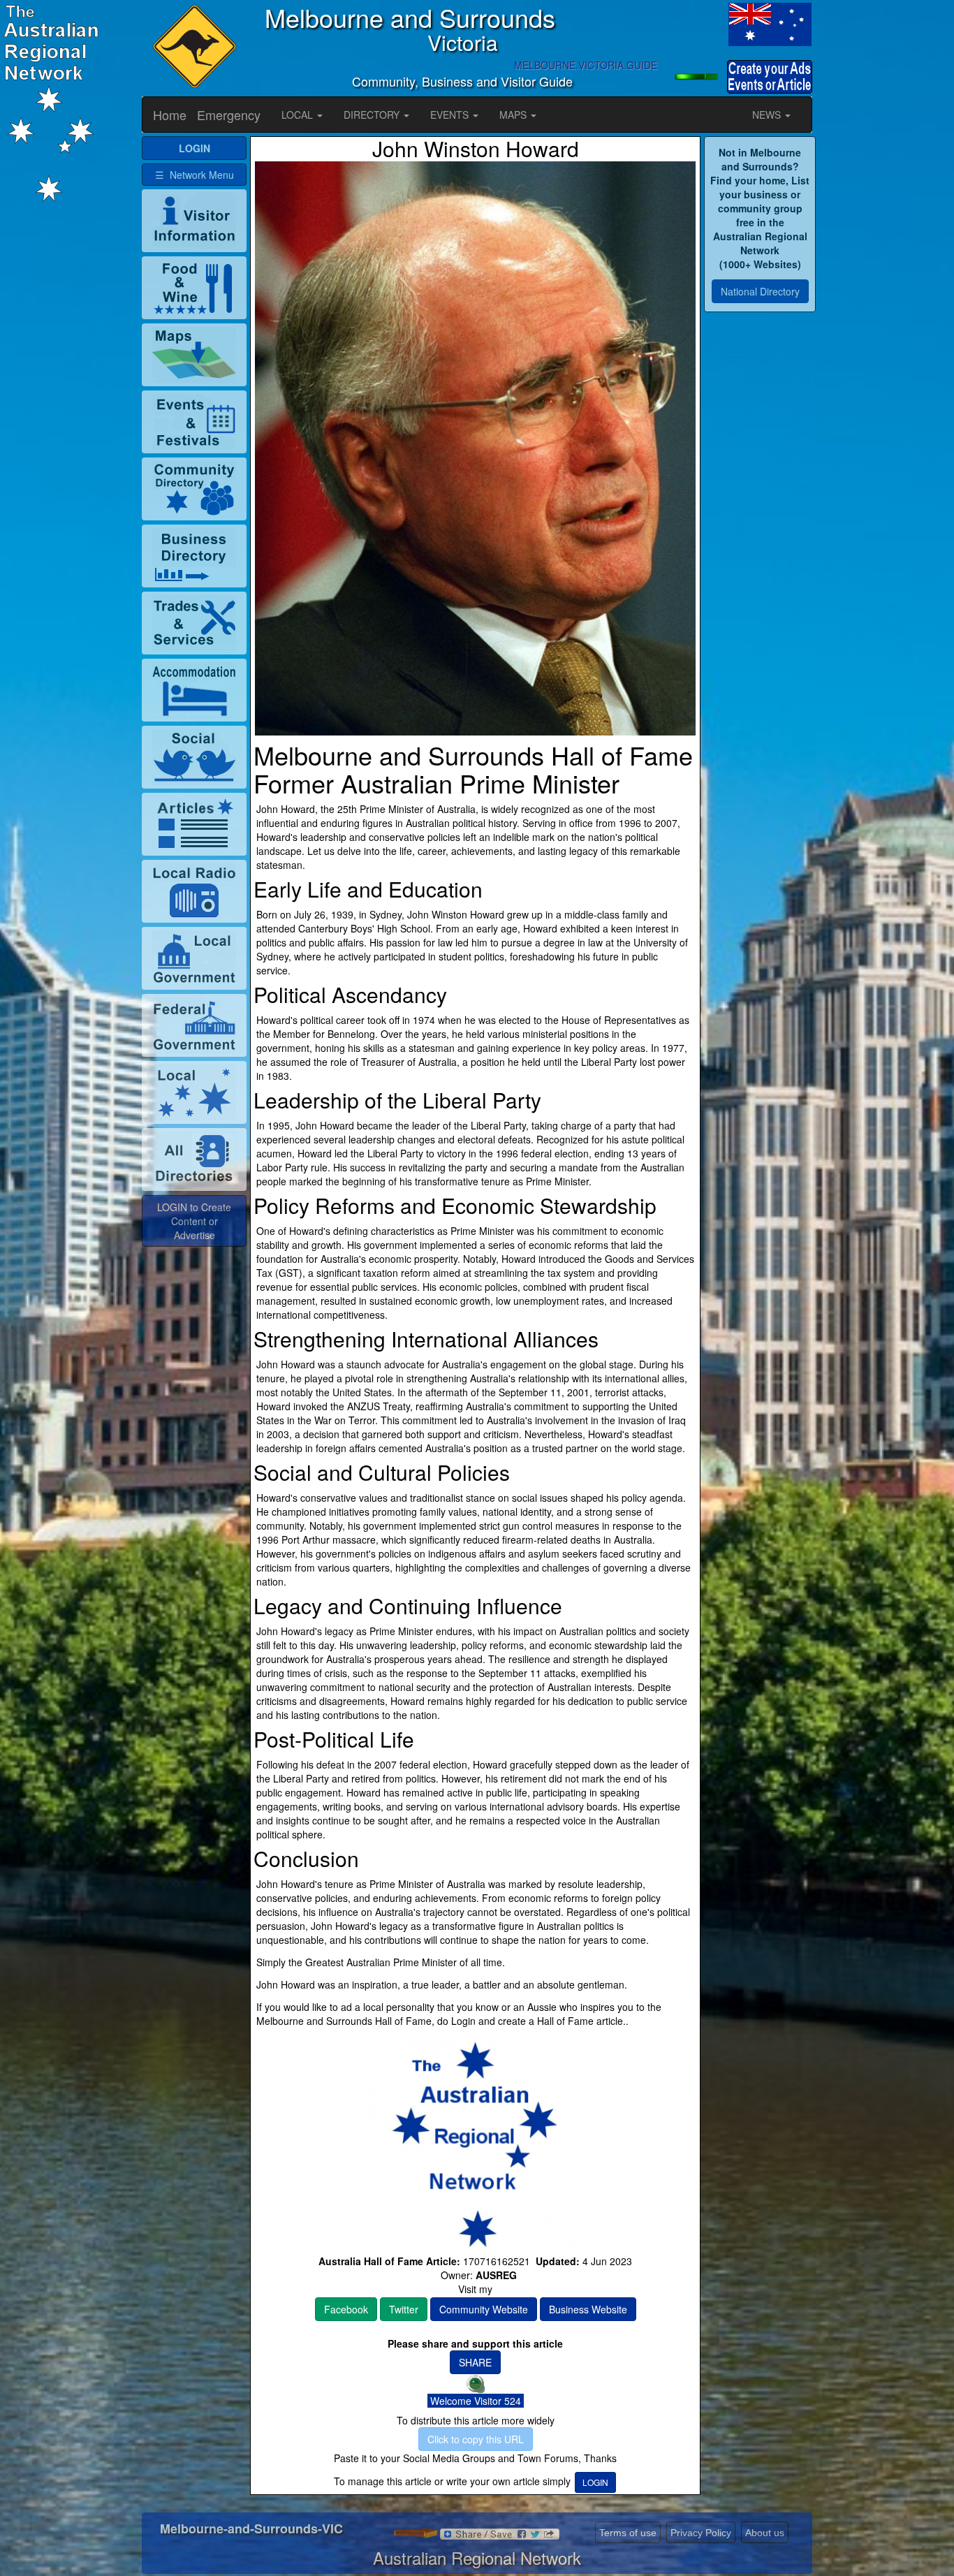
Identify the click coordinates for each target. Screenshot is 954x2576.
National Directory (760, 291)
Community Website (484, 2309)
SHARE (475, 2362)
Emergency (229, 115)
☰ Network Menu (195, 175)
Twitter (404, 2309)
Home (170, 115)
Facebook (346, 2309)
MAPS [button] (514, 115)
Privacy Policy (701, 2533)
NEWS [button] (768, 115)
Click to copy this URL (476, 2439)
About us (765, 2533)
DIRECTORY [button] (373, 115)
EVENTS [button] (451, 115)
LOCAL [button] (299, 115)
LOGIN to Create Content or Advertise (194, 1221)
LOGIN (595, 2482)
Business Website (588, 2309)
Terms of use (628, 2533)
